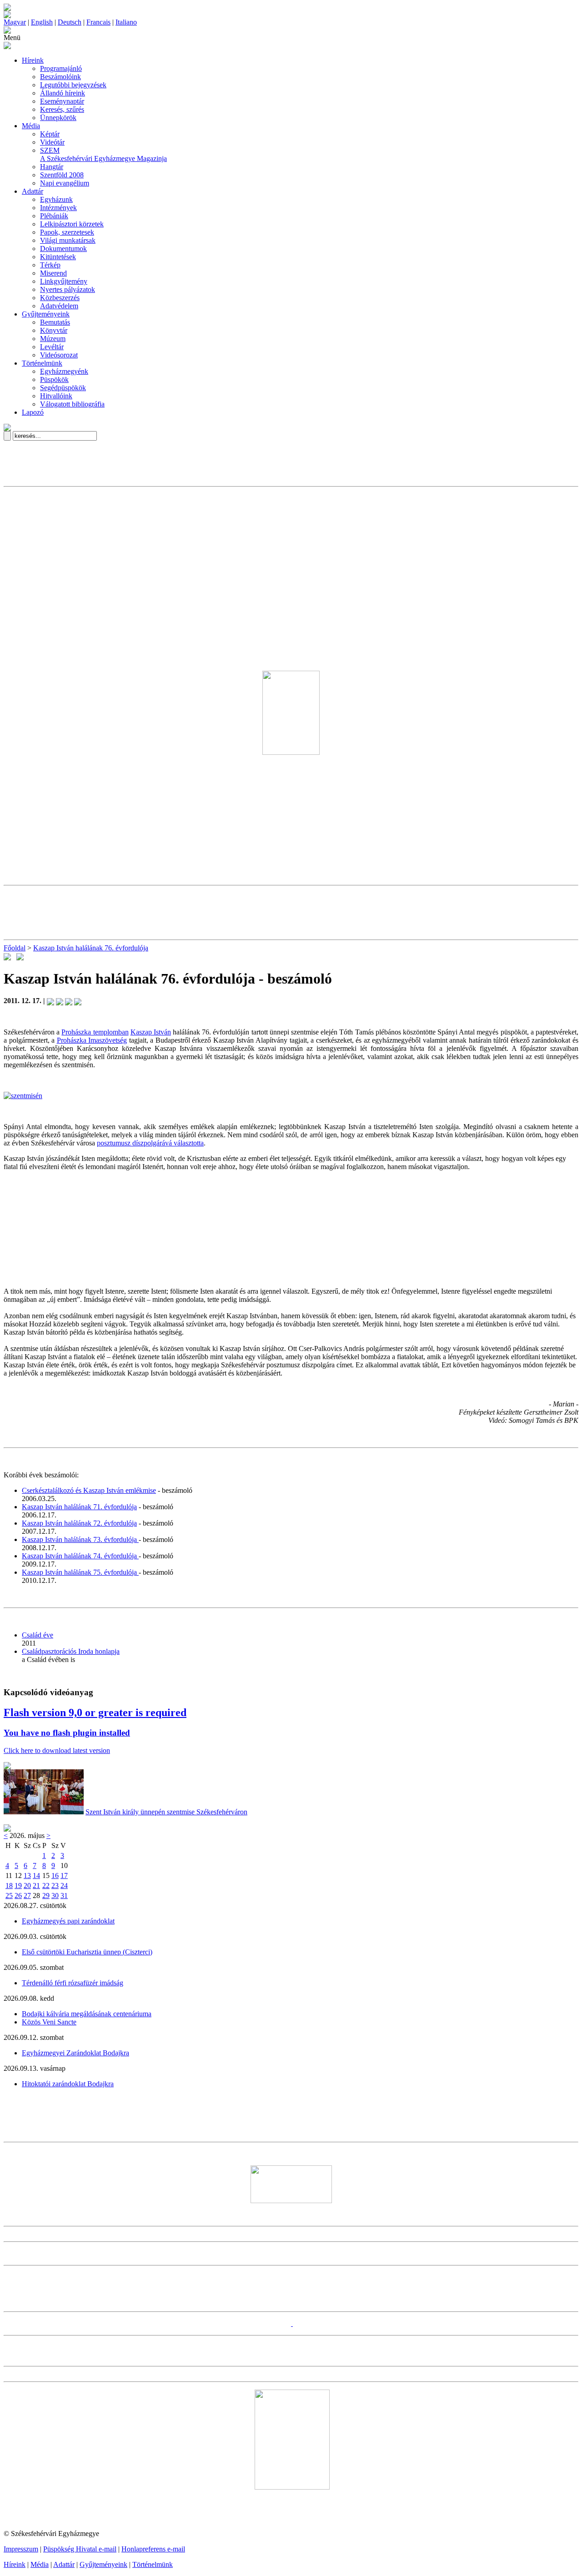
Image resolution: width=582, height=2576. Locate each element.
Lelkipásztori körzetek (72, 224)
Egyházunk (56, 199)
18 (9, 1886)
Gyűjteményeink (46, 314)
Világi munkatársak (68, 240)
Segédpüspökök (63, 388)
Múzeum (53, 339)
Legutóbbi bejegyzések (73, 85)
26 (18, 1896)
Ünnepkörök (58, 118)
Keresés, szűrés (62, 109)
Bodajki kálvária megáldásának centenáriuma (87, 2014)
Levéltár (52, 347)
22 (46, 1886)
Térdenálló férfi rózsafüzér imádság (73, 1983)
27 (27, 1896)
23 (55, 1886)
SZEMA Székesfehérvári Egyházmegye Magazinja (103, 154)
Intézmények (58, 208)
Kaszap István (151, 1032)
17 (64, 1876)
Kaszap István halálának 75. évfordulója (80, 1572)
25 (9, 1896)
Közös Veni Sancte (49, 2022)
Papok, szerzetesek (67, 232)
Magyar (15, 22)
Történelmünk (42, 363)
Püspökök (54, 379)
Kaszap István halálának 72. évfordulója (79, 1523)
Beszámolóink (60, 77)
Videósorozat (59, 355)
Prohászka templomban (95, 1032)
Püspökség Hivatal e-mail (80, 2549)
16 (55, 1876)
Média (31, 126)
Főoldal (15, 948)
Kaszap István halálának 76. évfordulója (91, 948)
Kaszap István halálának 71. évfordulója (79, 1507)
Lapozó (33, 412)
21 (36, 1886)
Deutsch (70, 22)
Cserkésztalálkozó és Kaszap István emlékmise (89, 1490)
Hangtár (52, 167)
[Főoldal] (7, 16)
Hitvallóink (56, 396)
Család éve (38, 1635)
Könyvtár (54, 330)
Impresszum (21, 2549)
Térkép (50, 265)
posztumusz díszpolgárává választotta (150, 1143)
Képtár (50, 134)
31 (64, 1896)
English (42, 22)
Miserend (53, 273)
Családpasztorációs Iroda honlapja (71, 1651)
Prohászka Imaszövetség (92, 1040)
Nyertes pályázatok (68, 289)
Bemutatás (55, 322)
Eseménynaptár (62, 101)
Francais (98, 22)
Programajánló (61, 68)
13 (27, 1876)
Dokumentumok (63, 249)
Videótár (52, 142)
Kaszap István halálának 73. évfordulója (80, 1539)
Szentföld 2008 (62, 175)
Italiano (126, 22)
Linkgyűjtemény (64, 281)
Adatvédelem (59, 306)
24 (64, 1886)
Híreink (33, 60)
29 (46, 1896)
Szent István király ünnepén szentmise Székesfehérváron (166, 1812)
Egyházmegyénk (64, 371)
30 (55, 1896)
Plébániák (54, 216)
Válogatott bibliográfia (72, 404)
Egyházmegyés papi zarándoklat (68, 1921)
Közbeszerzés (60, 298)
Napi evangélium (65, 183)
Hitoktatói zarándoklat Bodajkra (68, 2084)
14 (36, 1876)
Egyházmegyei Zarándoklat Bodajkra (75, 2053)
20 (27, 1886)
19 (18, 1886)
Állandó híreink (63, 93)
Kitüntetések (58, 257)
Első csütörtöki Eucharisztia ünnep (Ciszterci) (87, 1952)
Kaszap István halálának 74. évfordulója (80, 1556)
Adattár (33, 191)
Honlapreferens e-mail (153, 2549)
